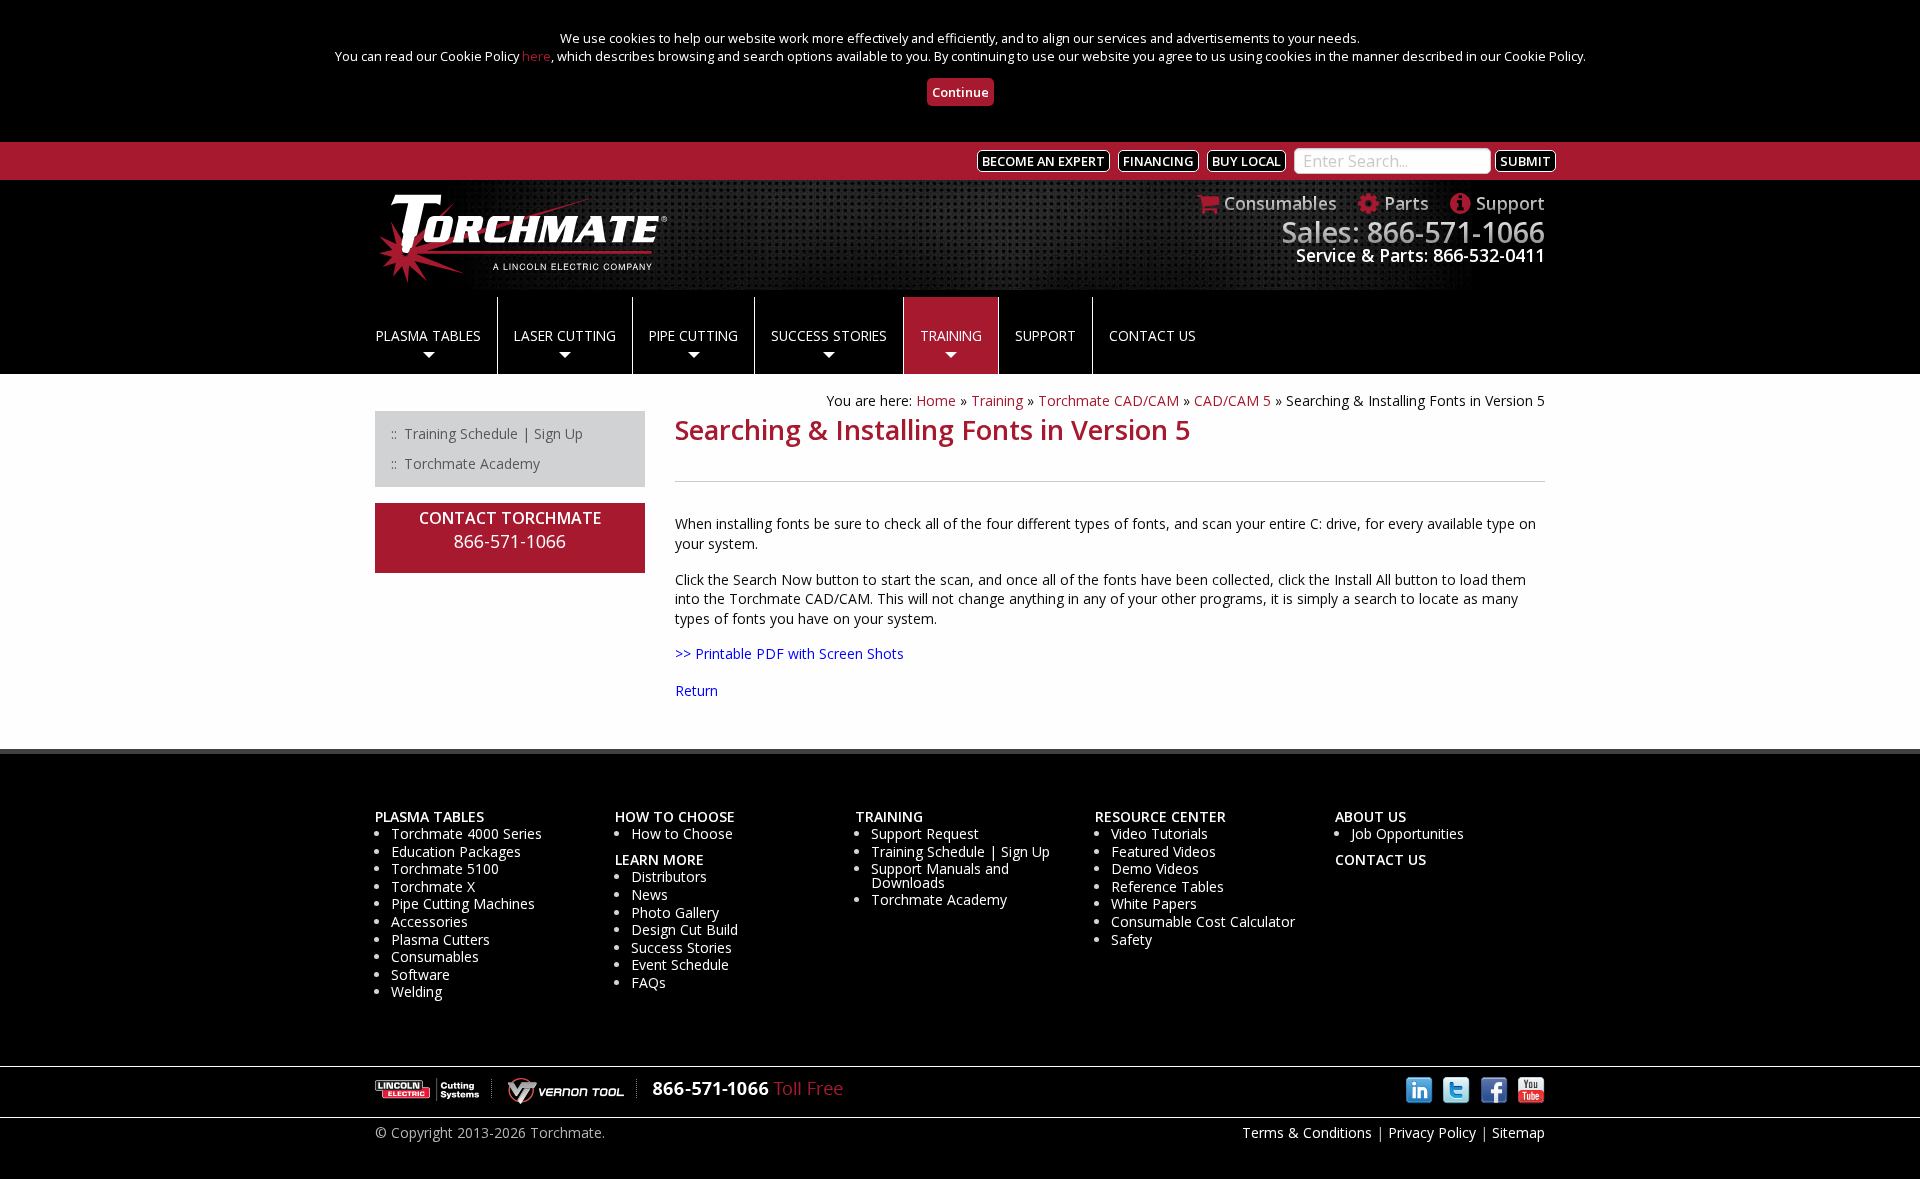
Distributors (669, 877)
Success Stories (829, 335)
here (536, 56)
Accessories (429, 922)
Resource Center (1160, 817)
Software (420, 975)
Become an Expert (1043, 161)
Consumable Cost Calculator (1203, 922)
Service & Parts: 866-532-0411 (1420, 255)
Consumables (435, 957)
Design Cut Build (684, 930)
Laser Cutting (565, 335)
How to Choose (675, 817)
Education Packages (456, 852)
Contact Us (1152, 335)
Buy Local (1246, 161)
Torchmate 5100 (445, 869)
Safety (1131, 940)
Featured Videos (1163, 852)
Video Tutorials (1159, 834)
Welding (416, 992)
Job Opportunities (1407, 834)
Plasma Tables (428, 335)
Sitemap (1518, 1132)
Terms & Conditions (1307, 1132)
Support (1045, 335)
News (649, 895)
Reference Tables (1167, 887)
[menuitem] (428, 336)
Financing (1158, 161)
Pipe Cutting (693, 335)
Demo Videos (1155, 869)
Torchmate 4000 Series (466, 834)
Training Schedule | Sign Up (960, 852)
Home (936, 400)
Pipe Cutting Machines (463, 904)
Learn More (659, 860)
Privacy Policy (1432, 1132)
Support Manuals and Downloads (940, 876)
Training (951, 335)
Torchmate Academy (939, 900)
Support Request (925, 834)
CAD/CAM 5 (1232, 400)
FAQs (648, 983)
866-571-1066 (510, 541)
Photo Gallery (675, 913)
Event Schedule (680, 965)
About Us (1370, 817)
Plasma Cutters (440, 940)
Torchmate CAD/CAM (1108, 400)
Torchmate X (433, 887)
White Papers (1154, 904)
